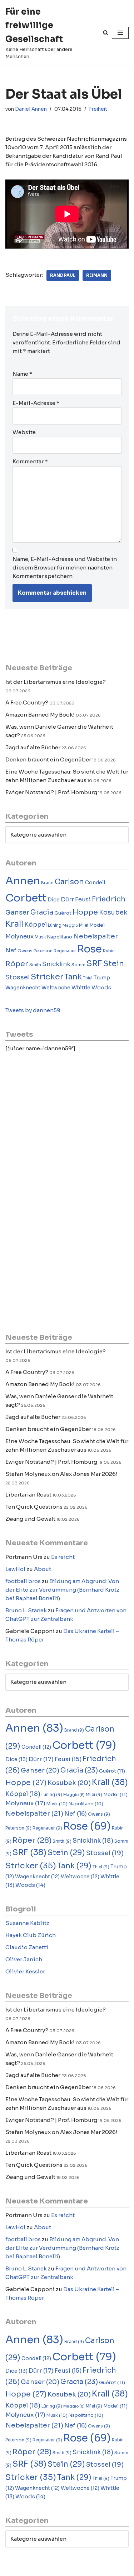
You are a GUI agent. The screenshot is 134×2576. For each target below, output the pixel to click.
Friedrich (109, 899)
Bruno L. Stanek (26, 1610)
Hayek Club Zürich (31, 1935)
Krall (14, 924)
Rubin (109, 951)
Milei (84, 925)
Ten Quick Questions (34, 1507)
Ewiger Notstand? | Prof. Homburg (51, 792)
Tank (73, 977)
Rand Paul (63, 275)
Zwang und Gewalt (30, 1519)
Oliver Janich (24, 1959)
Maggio (70, 925)
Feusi (83, 899)
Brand (47, 883)
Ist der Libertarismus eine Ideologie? (56, 682)
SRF (94, 964)
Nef (11, 950)
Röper (17, 964)
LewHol (15, 1569)
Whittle (81, 988)
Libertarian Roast (28, 1495)
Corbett (26, 898)
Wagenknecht (23, 988)
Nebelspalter (96, 936)
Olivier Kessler (25, 1971)
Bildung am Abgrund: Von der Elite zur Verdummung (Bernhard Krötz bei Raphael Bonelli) (62, 1590)
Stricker (47, 977)
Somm (78, 965)
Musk (40, 937)
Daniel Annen (31, 109)
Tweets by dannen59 (33, 1010)
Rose (90, 949)
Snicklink (56, 964)
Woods (101, 987)
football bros (23, 1581)
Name (23, 374)
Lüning (55, 925)
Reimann (97, 275)
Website (24, 432)
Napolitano (60, 937)
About (43, 1569)
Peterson (43, 951)
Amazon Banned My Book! (40, 715)
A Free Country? (27, 702)
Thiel (88, 978)
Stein (114, 964)
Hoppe (85, 912)
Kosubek (113, 912)
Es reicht (63, 1557)
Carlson (69, 882)
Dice (54, 900)
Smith (35, 965)
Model (97, 925)
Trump (102, 978)
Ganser (17, 912)
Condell (95, 883)
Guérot (63, 913)
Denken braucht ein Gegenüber (48, 759)
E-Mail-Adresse (36, 403)
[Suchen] (106, 33)
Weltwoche (56, 988)
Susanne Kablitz (27, 1923)
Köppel (36, 925)
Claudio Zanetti (27, 1947)
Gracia (42, 912)
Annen (23, 881)
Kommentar (30, 461)
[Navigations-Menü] (120, 33)
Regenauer (65, 951)
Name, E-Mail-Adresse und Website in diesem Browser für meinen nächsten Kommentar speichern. (65, 568)
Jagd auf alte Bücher (33, 747)
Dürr (67, 899)
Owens (25, 951)
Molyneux (19, 936)
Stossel (18, 977)
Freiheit (98, 109)
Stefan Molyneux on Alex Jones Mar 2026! (61, 1474)
